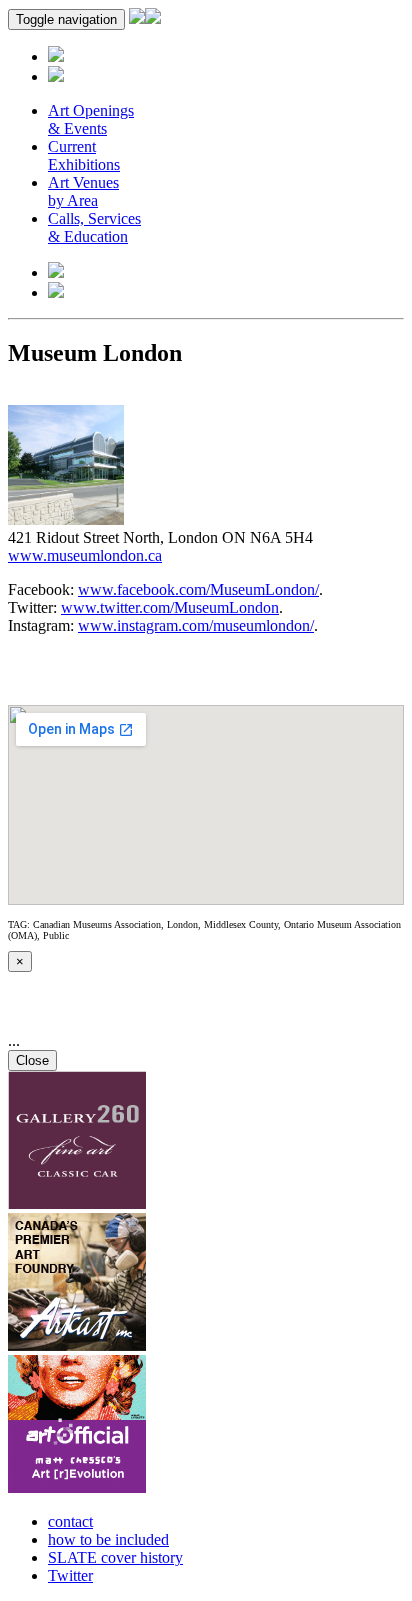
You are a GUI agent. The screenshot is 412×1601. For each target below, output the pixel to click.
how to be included (108, 1539)
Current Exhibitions (84, 155)
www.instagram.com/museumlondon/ (196, 625)
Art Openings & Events (91, 119)
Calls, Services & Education (94, 227)
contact (70, 1521)
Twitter (70, 1575)
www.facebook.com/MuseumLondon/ (198, 589)
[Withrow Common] (77, 1487)
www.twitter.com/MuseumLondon (170, 607)
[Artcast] (77, 1345)
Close (32, 1060)
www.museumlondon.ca (85, 555)
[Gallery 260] (77, 1203)
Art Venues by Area (83, 191)
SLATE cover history (115, 1557)
